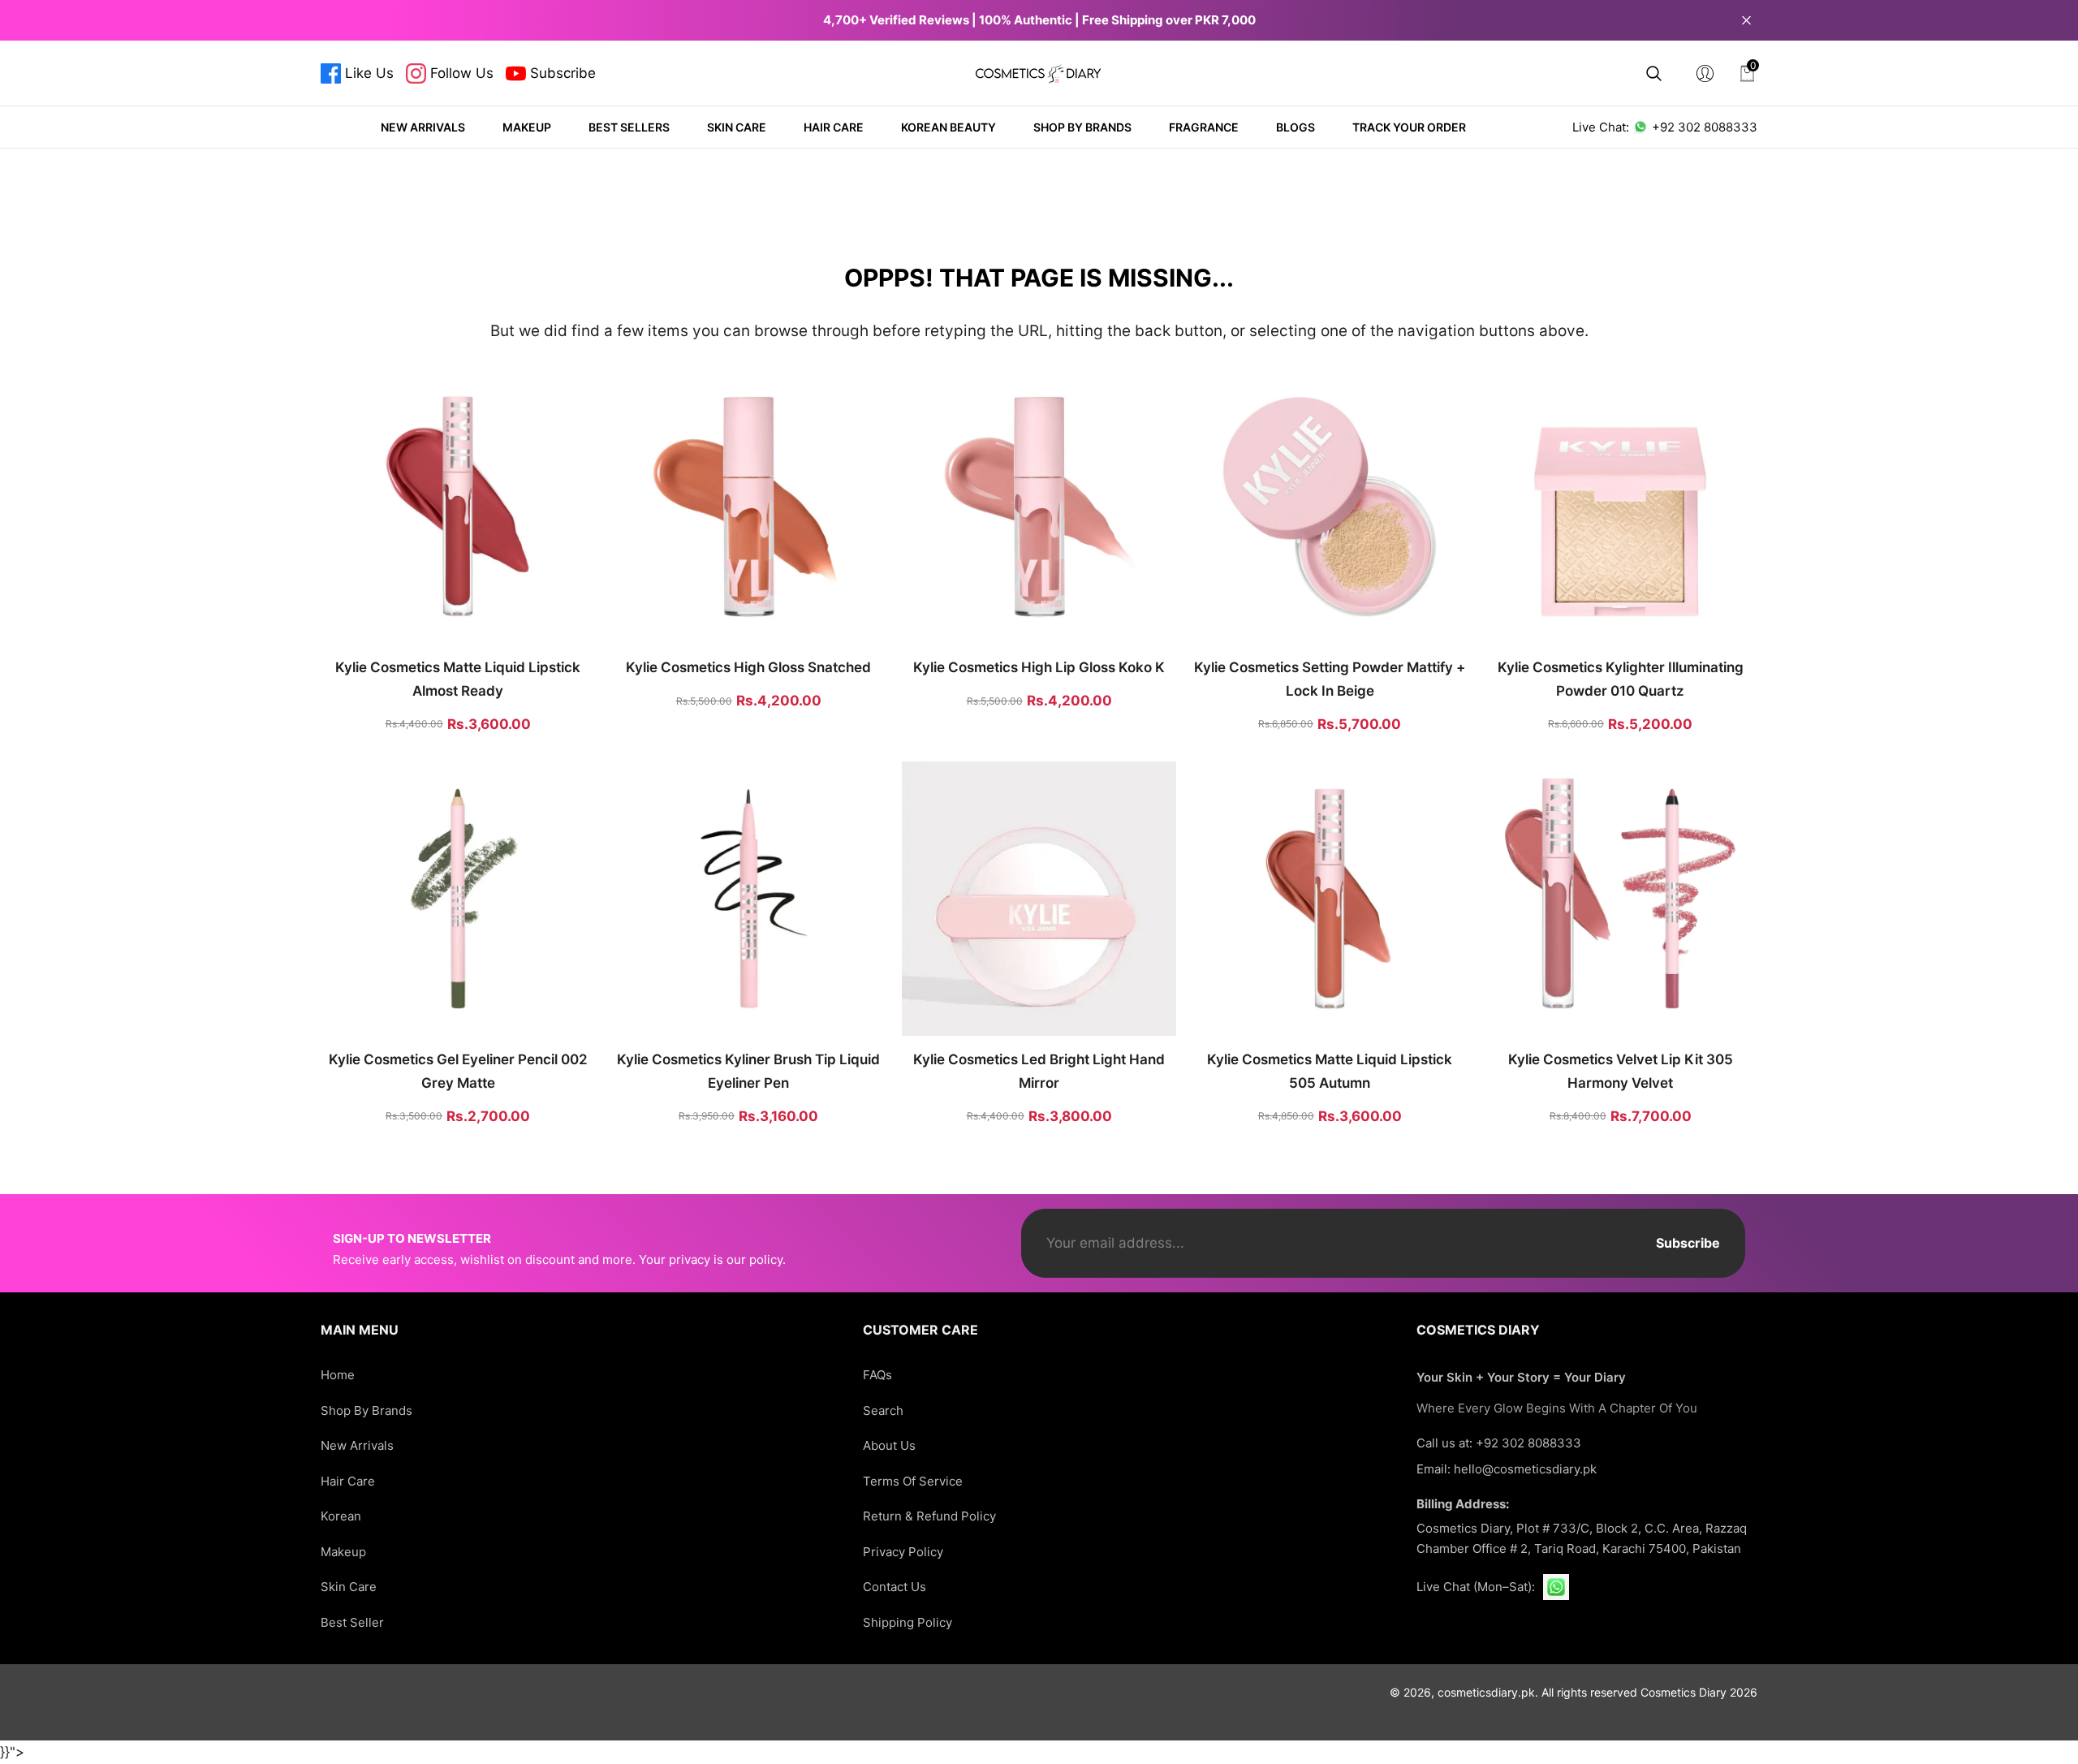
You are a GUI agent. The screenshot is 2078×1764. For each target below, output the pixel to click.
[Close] (1746, 20)
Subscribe (1688, 1243)
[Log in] (1705, 73)
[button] (1654, 73)
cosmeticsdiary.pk (1486, 1692)
